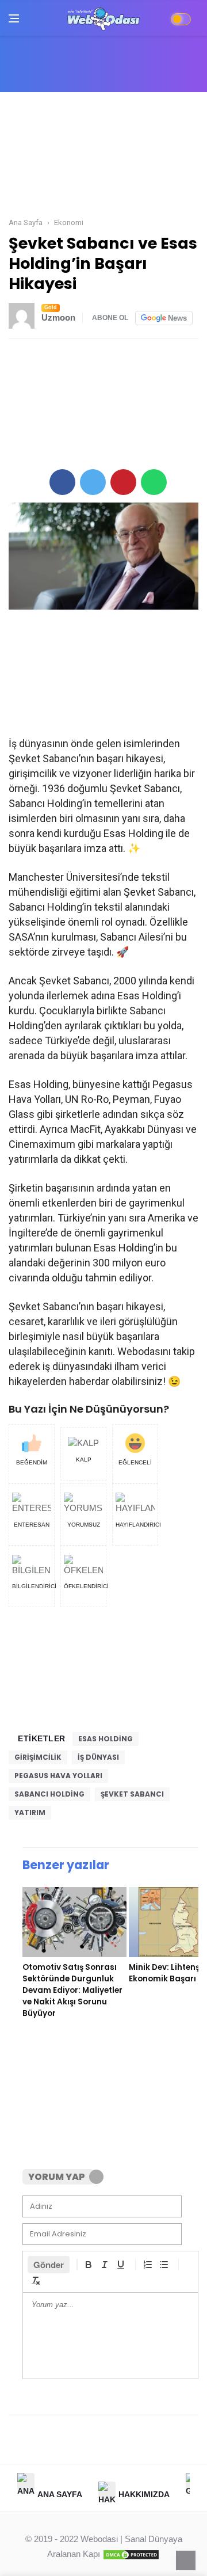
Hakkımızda (144, 2494)
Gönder (49, 2265)
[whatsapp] (154, 482)
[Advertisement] (103, 156)
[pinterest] (123, 482)
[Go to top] (186, 2560)
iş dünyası (98, 1757)
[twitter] (93, 482)
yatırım (30, 1812)
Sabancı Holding (49, 1794)
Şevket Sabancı (132, 1794)
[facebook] (62, 482)
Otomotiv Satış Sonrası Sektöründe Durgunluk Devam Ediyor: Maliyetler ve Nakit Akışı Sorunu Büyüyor (72, 1990)
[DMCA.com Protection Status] (131, 2554)
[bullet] (164, 2265)
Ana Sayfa (60, 2494)
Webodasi (99, 2539)
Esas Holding (106, 1739)
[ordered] (148, 2265)
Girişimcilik (38, 1757)
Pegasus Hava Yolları (58, 1776)
